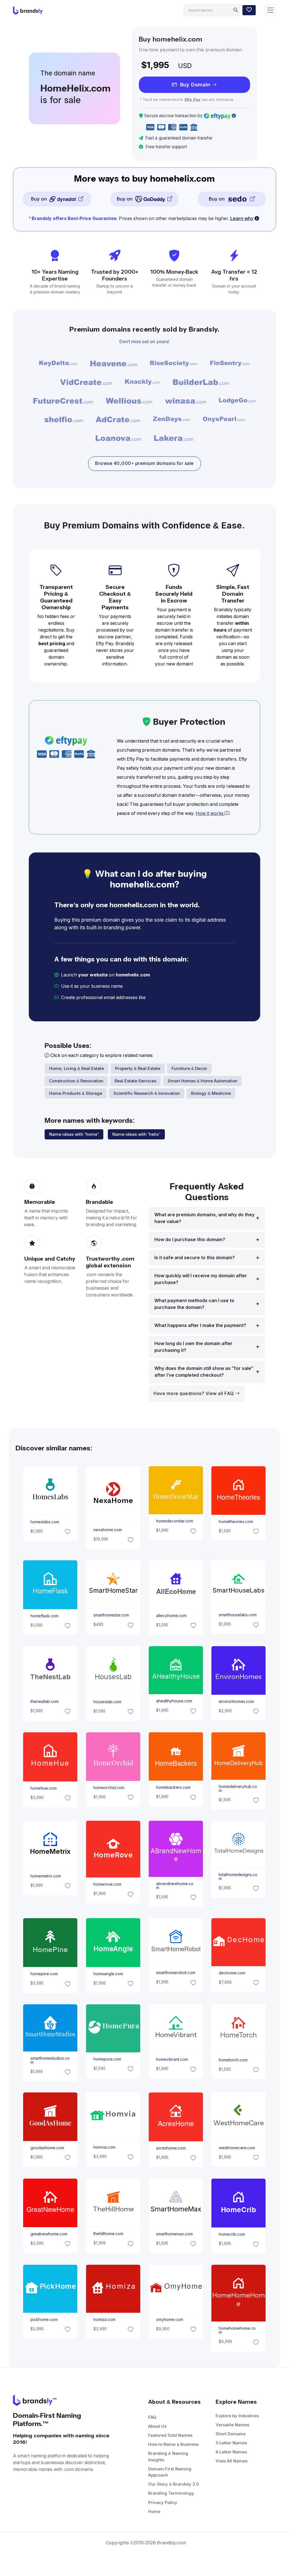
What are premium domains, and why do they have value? (204, 1218)
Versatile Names (232, 2425)
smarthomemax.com (174, 2234)
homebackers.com (173, 1787)
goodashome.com (47, 2148)
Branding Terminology (171, 2493)
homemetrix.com (46, 1876)
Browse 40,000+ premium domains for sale (144, 463)
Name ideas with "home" (74, 1134)
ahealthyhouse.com (174, 1701)
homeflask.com (44, 1616)
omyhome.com (170, 2320)
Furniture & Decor (189, 1068)
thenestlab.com (45, 1702)
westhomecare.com (237, 2148)
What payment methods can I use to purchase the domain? (194, 1304)
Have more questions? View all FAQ (194, 1393)
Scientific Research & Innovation (147, 1093)
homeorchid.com (109, 1788)
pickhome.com (44, 2320)
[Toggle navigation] (270, 10)
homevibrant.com (172, 2059)
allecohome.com (171, 1616)
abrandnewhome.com (175, 1886)
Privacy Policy (163, 2502)
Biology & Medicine (211, 1093)
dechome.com (232, 1973)
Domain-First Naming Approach (170, 2472)
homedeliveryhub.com (238, 1788)
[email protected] (166, 997)
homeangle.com (108, 1974)
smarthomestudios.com (50, 2060)
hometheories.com (236, 1521)
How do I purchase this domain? (190, 1240)
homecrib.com (232, 2234)
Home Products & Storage (76, 1093)
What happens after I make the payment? (200, 1325)
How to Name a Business (173, 2444)
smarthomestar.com (111, 1615)
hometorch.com (233, 2060)
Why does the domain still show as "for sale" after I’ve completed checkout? (204, 1372)
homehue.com (44, 1788)
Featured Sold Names (170, 2435)
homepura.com (107, 2059)
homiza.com (104, 2320)
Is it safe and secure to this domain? (195, 1258)
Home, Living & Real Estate (76, 1068)
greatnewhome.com (49, 2234)
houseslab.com (107, 1702)
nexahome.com (107, 1530)
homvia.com (104, 2147)
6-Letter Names (231, 2452)
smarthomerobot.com (176, 1973)
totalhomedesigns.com (238, 1877)
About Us (157, 2426)
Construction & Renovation (76, 1081)
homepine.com (44, 1974)
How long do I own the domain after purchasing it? (193, 1347)
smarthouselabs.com (238, 1615)
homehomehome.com (237, 2330)
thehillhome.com (108, 2234)
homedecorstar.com (175, 1521)
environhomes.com (236, 1702)
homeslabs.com (45, 1522)
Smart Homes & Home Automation (202, 1081)
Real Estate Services (135, 1081)
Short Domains (231, 2434)
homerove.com (107, 1884)
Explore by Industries (237, 2416)
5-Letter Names (231, 2443)
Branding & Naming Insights (168, 2457)
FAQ (152, 2417)
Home (154, 2511)
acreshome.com (171, 2148)
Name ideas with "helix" (136, 1134)
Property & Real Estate (138, 1068)
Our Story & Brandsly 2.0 (174, 2484)
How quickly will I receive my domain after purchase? (201, 1279)
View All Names (232, 2461)
